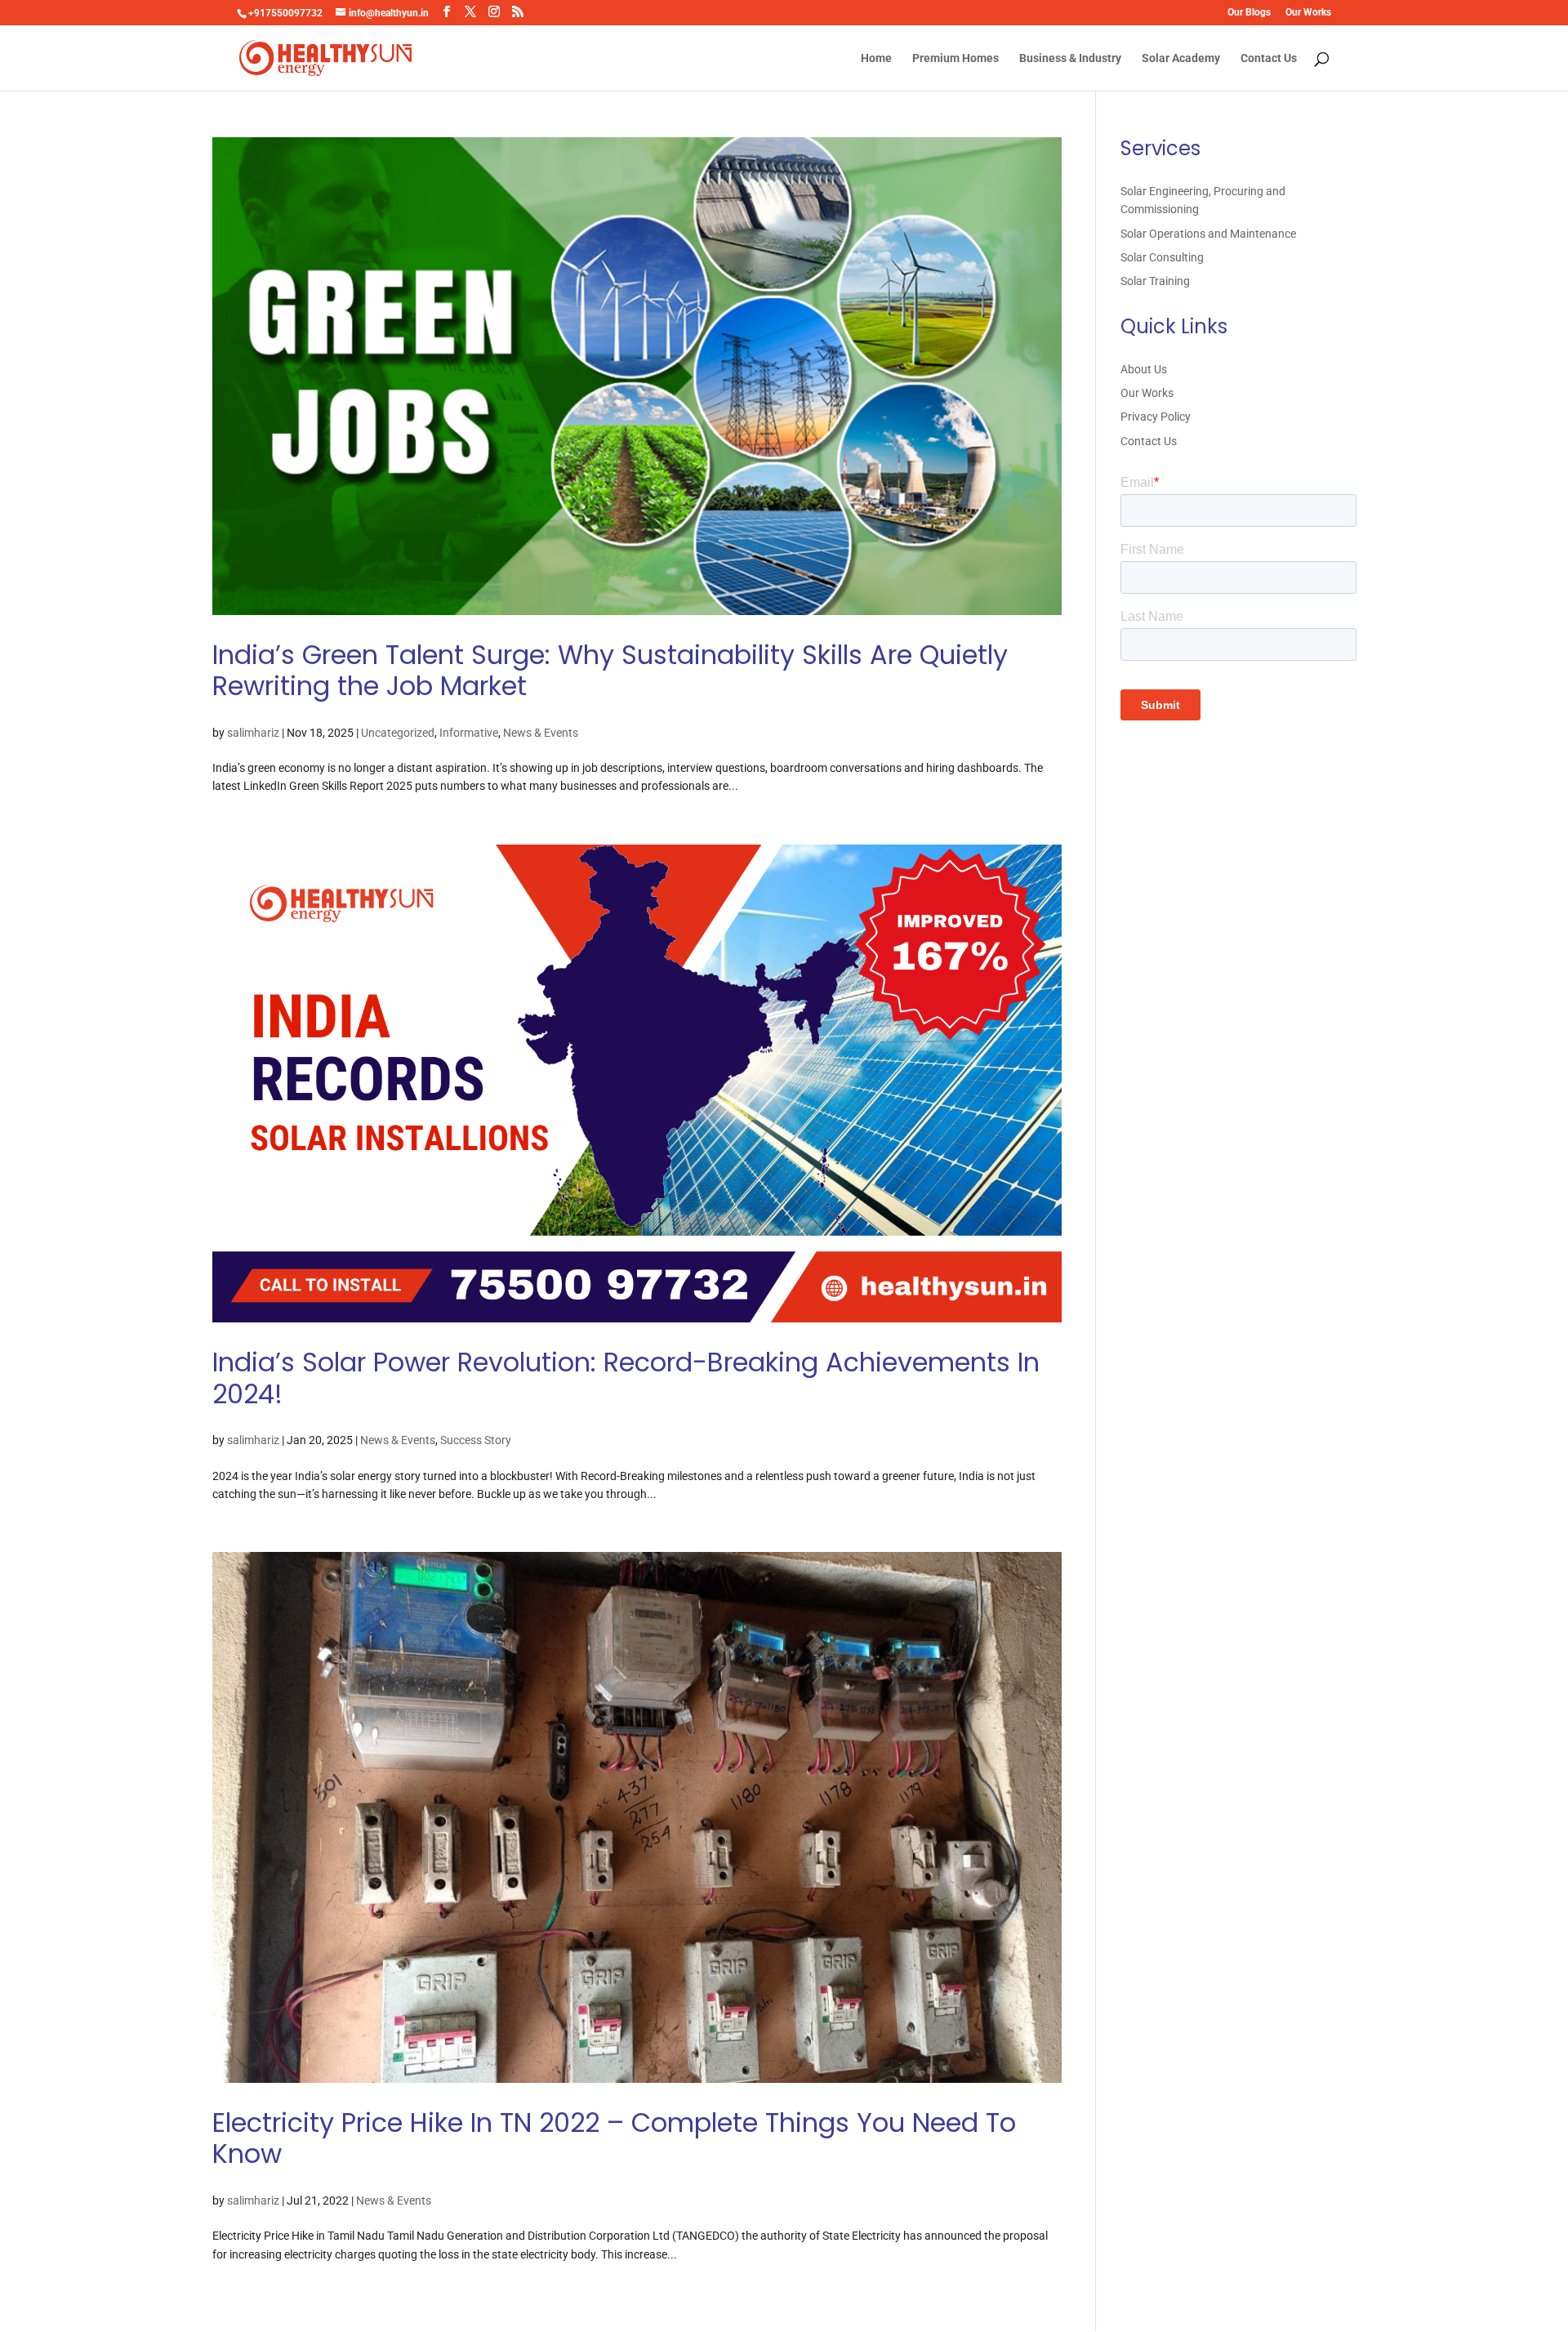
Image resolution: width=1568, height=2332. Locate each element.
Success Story (476, 1440)
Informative (469, 733)
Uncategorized (398, 733)
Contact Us (1269, 58)
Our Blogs (1249, 13)
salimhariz (253, 733)
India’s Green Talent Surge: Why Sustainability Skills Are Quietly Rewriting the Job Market (610, 670)
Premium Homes (955, 58)
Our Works (1308, 13)
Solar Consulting (1162, 257)
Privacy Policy (1156, 417)
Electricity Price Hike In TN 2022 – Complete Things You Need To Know (614, 2138)
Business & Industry (1070, 58)
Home (876, 58)
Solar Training (1155, 281)
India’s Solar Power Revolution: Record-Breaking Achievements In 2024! (626, 1378)
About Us (1144, 369)
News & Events (541, 733)
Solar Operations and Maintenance (1208, 234)
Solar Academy (1181, 58)
